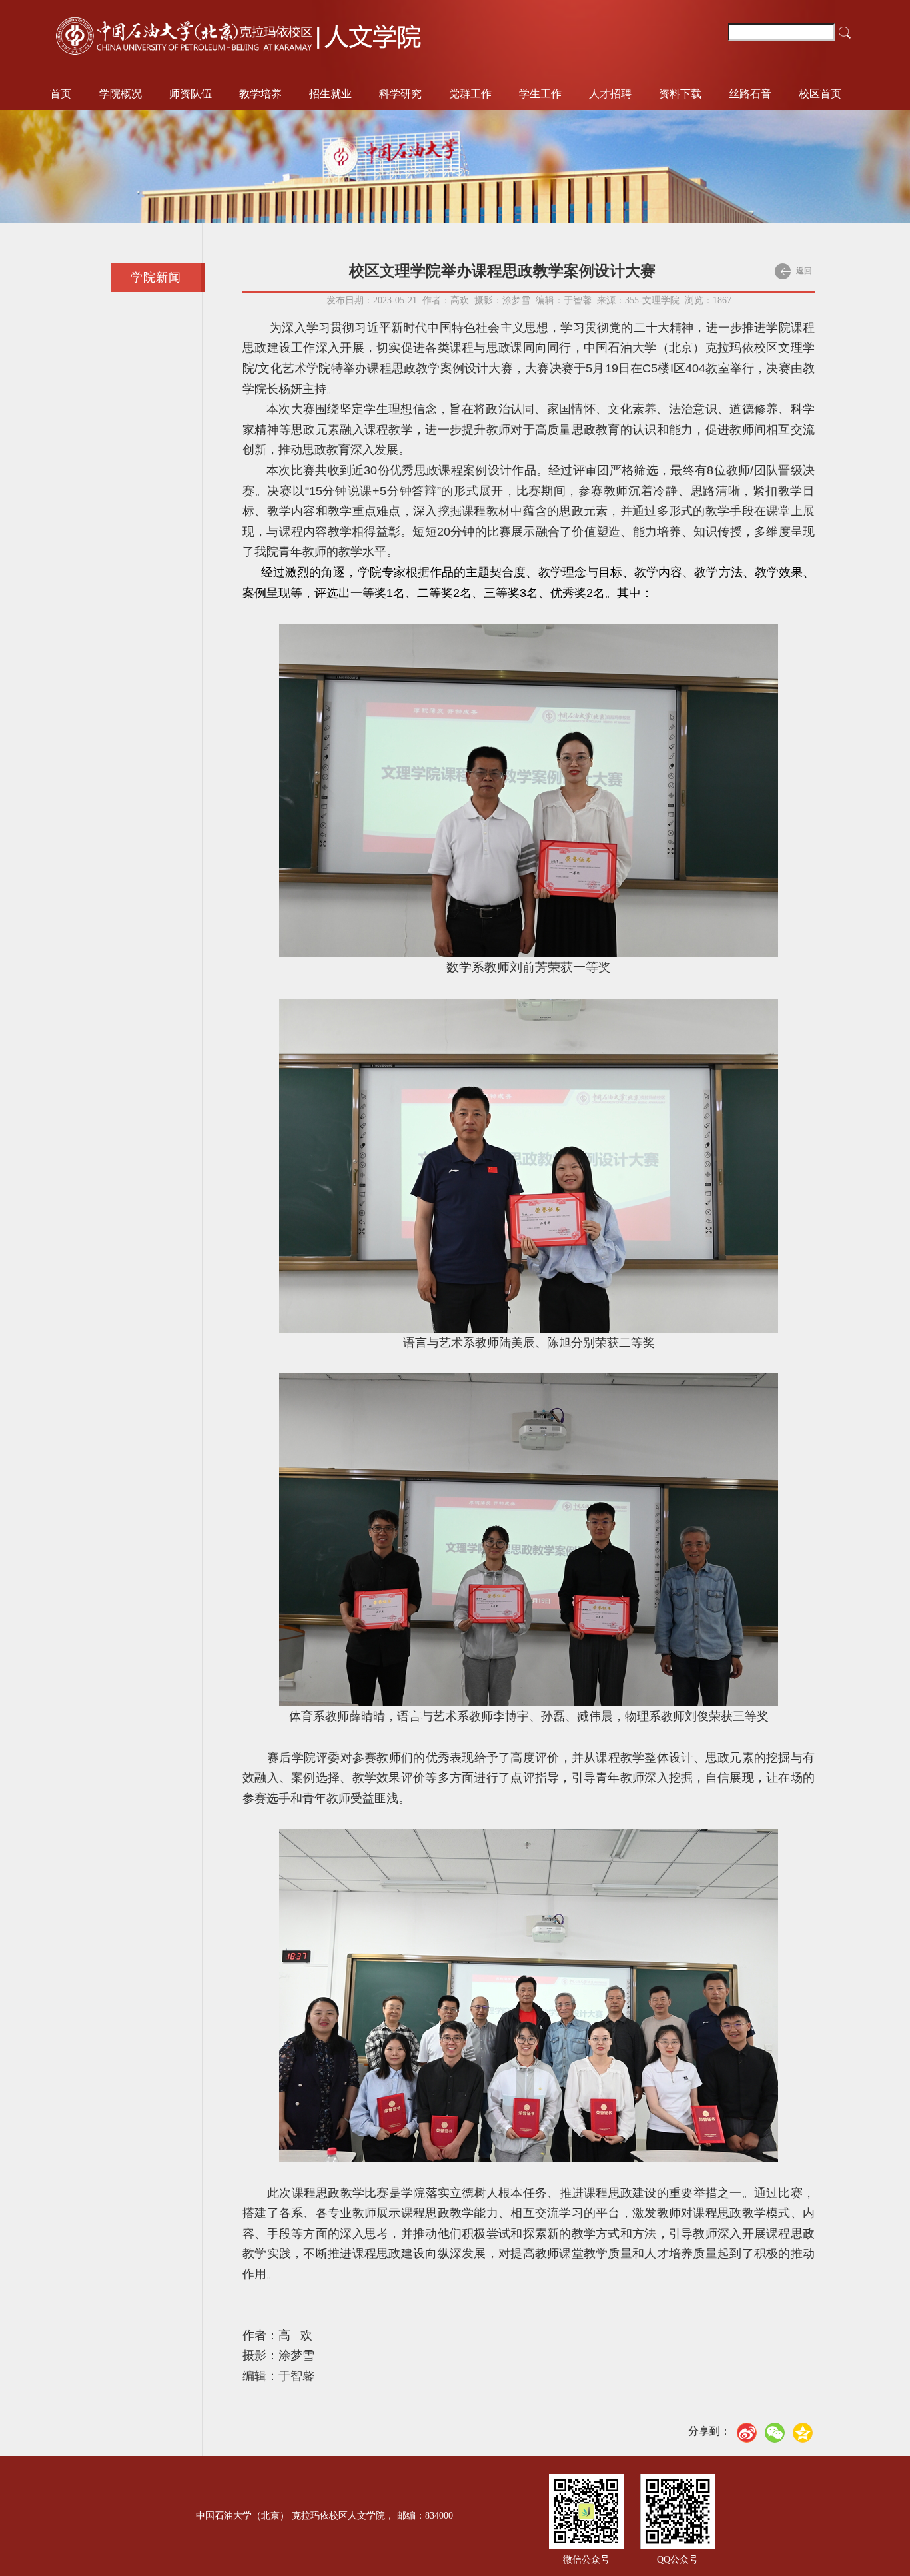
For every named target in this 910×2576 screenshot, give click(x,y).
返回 (803, 271)
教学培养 (260, 94)
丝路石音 (750, 94)
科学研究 (400, 94)
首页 (61, 94)
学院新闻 (156, 277)
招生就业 (330, 94)
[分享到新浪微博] (747, 2433)
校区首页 (820, 94)
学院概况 (121, 94)
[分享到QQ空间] (803, 2433)
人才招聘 (610, 94)
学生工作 (540, 94)
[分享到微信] (775, 2433)
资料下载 (680, 94)
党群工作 (470, 94)
